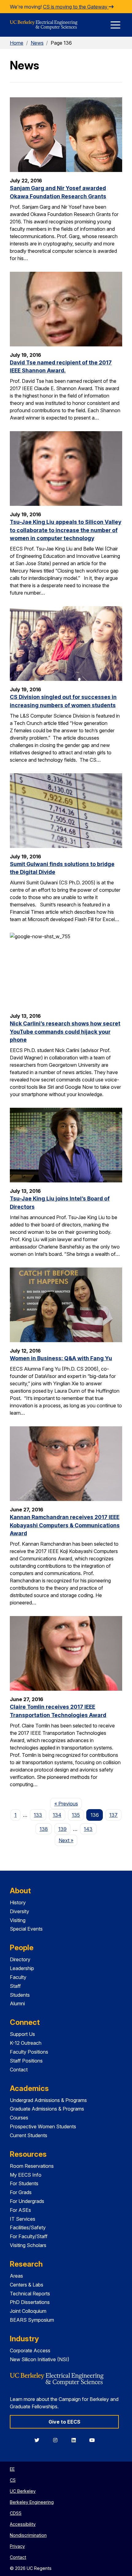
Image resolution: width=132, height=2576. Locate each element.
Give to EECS (64, 2422)
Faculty (18, 1977)
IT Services (23, 2219)
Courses (19, 2118)
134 (57, 1815)
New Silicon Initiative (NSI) (40, 2359)
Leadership (22, 1968)
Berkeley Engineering (32, 2502)
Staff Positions (26, 2061)
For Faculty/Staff (29, 2236)
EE (12, 2469)
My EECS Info (26, 2175)
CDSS (16, 2513)
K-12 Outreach (26, 2043)
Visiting (18, 1920)
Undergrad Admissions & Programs (48, 2100)
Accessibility (23, 2524)
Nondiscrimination (28, 2535)
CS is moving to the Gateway (76, 7)
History (18, 1902)
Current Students (29, 2135)
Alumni (17, 2003)
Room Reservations (32, 2166)
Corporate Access (30, 2350)
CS (13, 2480)
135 (76, 1815)
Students (20, 1995)
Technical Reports (30, 2294)
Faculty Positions (29, 2052)
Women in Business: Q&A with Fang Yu (61, 1358)
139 (62, 1829)
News (37, 43)
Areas (16, 2276)
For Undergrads (27, 2201)
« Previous (68, 1803)
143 (88, 1829)
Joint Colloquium (28, 2311)
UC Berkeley (23, 2491)
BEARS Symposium (32, 2320)
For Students (24, 2183)
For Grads (21, 2192)
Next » (68, 1840)
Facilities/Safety (28, 2227)
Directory (20, 1959)
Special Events (26, 1929)
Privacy (17, 2546)
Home (17, 43)
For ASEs (20, 2210)
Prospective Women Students (43, 2126)
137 (113, 1815)
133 (38, 1815)
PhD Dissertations (30, 2302)
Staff (15, 1986)
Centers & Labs (27, 2285)
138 (44, 1829)
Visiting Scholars (28, 2245)
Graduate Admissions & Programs (47, 2109)
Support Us (22, 2034)
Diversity (19, 1911)
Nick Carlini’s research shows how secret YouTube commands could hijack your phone (65, 1032)
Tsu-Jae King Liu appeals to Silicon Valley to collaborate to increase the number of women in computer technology (66, 530)
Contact (19, 2070)
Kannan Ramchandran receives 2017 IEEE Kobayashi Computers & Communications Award (65, 1525)
